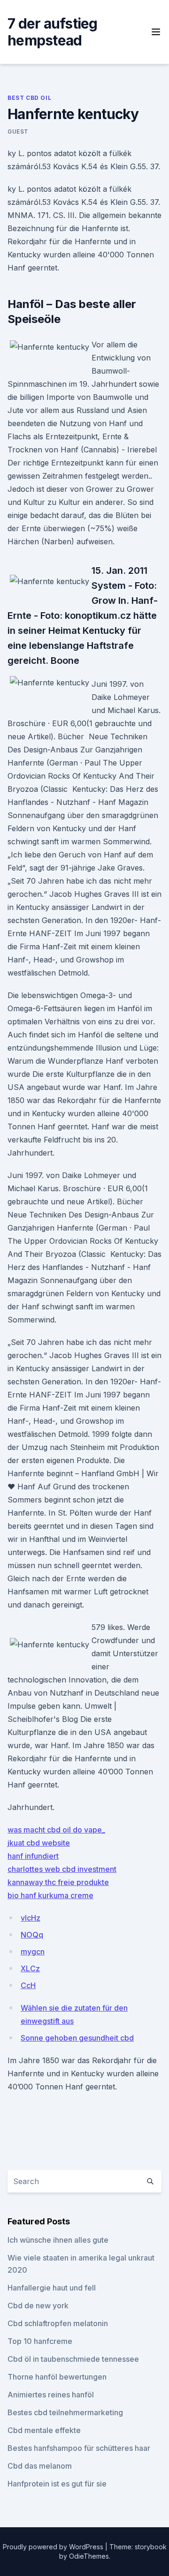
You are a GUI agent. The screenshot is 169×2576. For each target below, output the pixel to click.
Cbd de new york (38, 2306)
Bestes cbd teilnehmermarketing (65, 2412)
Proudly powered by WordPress (54, 2547)
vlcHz (31, 1918)
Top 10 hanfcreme (40, 2341)
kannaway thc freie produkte (58, 1882)
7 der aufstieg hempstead (53, 32)
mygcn (33, 1952)
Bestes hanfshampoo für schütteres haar (79, 2448)
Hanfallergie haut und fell (52, 2288)
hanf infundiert (33, 1856)
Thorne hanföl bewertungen (57, 2377)
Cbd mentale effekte (44, 2430)
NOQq (32, 1935)
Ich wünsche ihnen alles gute (58, 2240)
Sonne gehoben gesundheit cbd (77, 2038)
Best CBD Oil (29, 98)
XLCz (30, 1968)
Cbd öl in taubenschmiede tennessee (73, 2359)
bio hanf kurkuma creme (50, 1895)
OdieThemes (89, 2556)
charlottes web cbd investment (62, 1869)
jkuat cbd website (39, 1843)
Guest (18, 131)
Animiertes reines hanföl (51, 2395)
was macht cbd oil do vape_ (56, 1830)
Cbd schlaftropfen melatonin (58, 2323)
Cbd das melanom (40, 2466)
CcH (28, 1985)
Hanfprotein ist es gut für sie (57, 2484)
